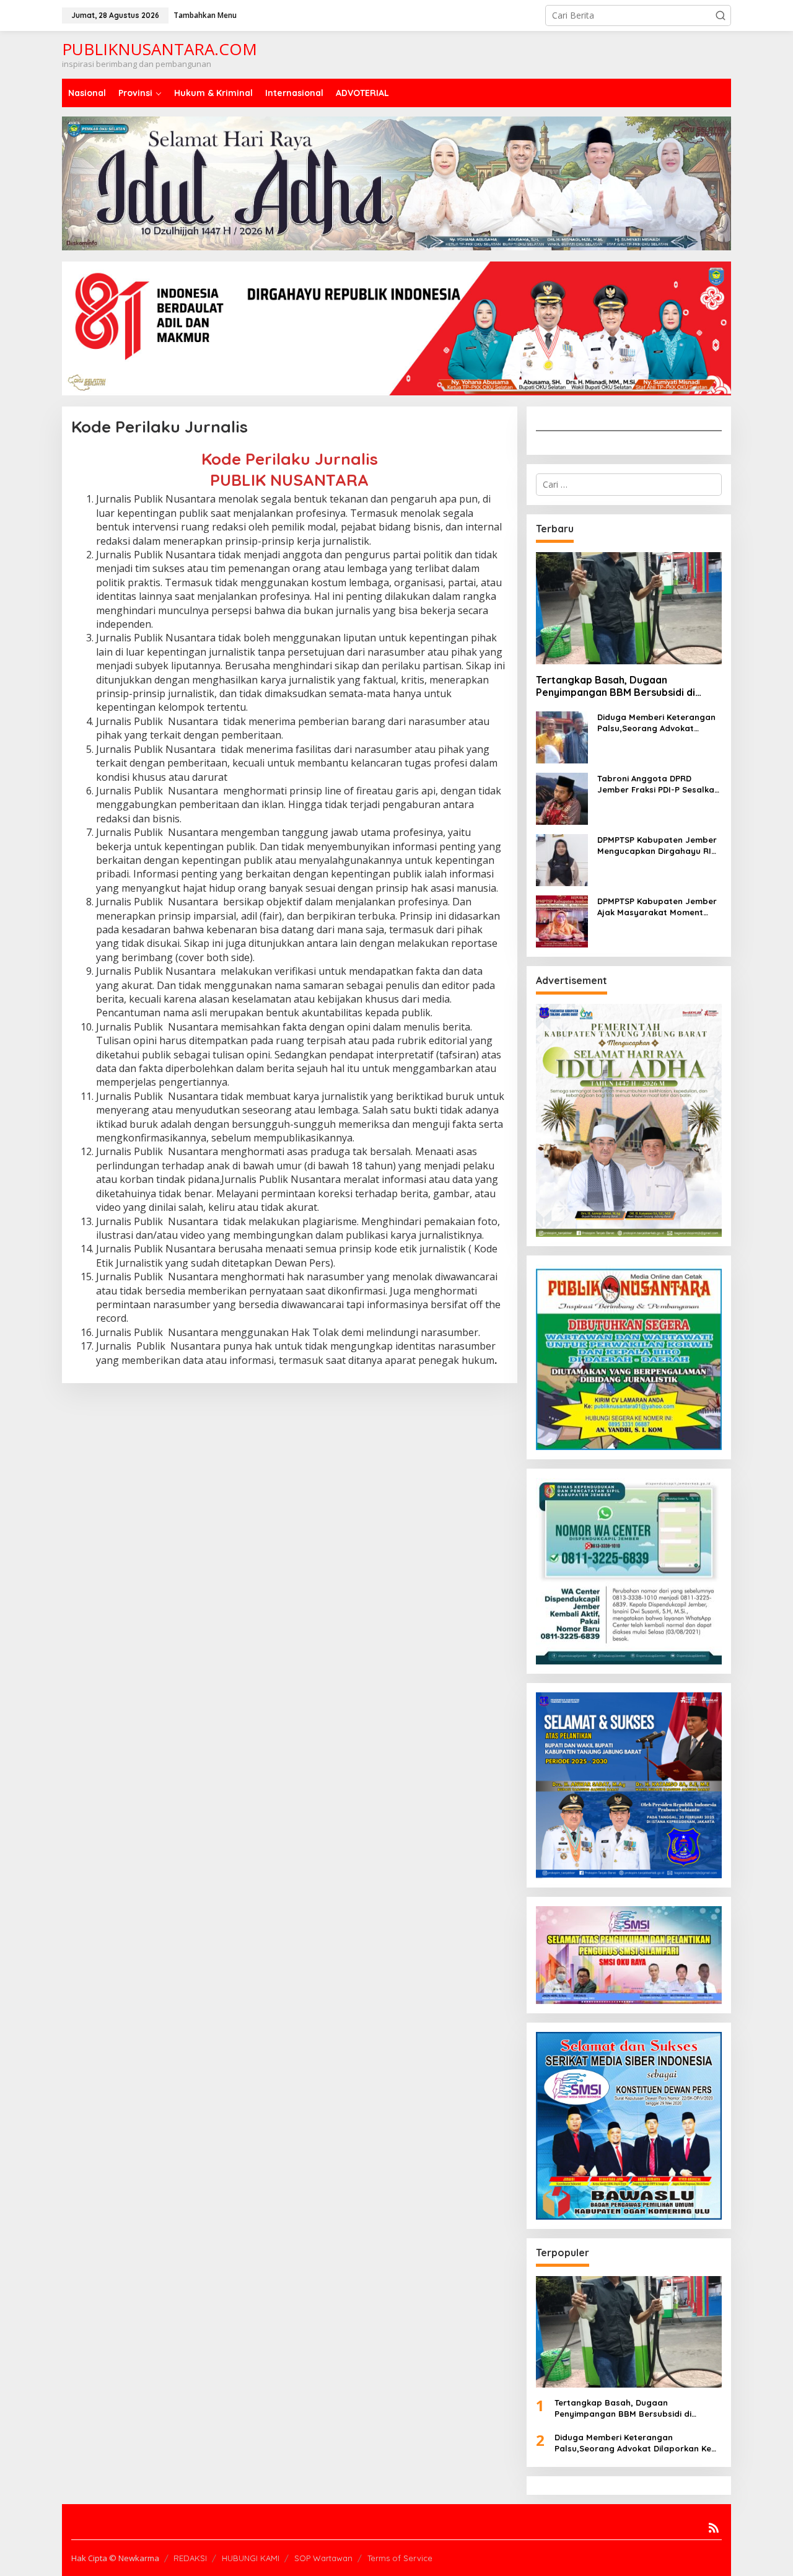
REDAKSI (190, 2558)
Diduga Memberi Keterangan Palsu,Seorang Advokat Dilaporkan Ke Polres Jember (657, 723)
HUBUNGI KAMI (251, 2558)
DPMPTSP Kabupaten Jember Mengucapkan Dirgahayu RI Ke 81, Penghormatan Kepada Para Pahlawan (658, 846)
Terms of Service (400, 2558)
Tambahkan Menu (205, 15)
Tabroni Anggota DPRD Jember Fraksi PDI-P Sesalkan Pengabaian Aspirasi (658, 784)
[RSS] (714, 2528)
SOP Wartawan (323, 2558)
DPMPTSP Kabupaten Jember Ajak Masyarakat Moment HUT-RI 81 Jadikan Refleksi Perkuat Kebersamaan (657, 907)
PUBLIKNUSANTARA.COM (160, 49)
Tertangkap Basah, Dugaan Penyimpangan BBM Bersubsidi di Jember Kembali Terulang (616, 687)
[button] (721, 15)
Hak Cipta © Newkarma (115, 2558)
